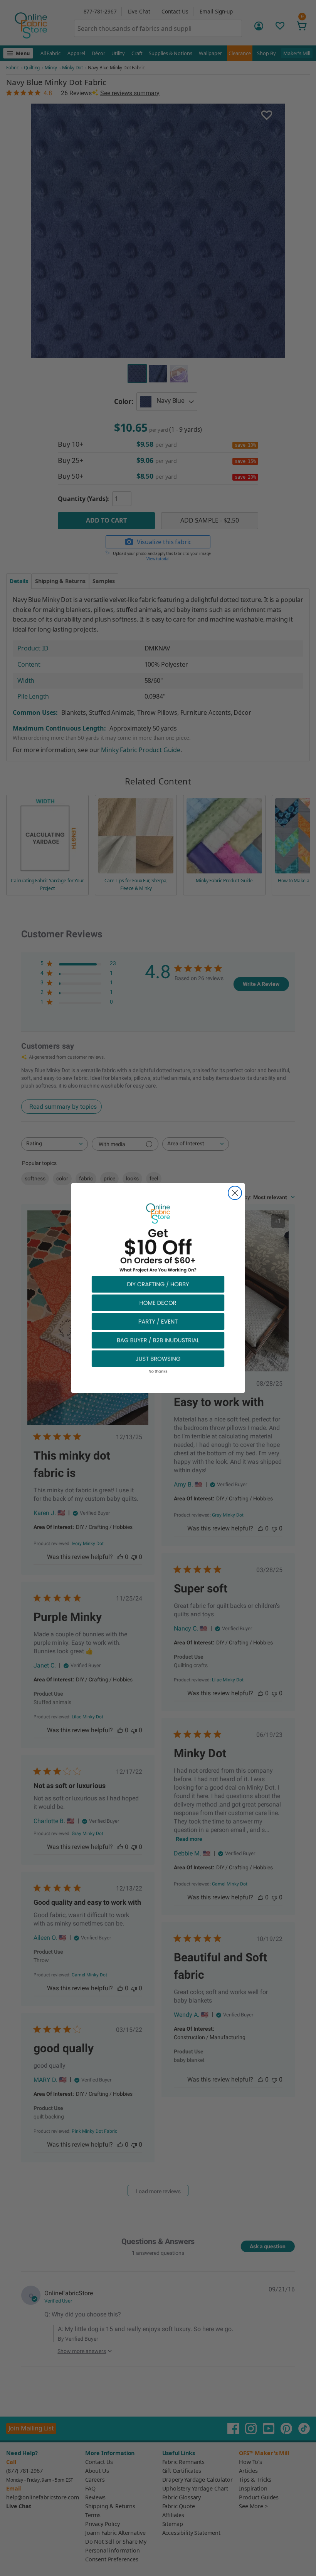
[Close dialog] (235, 1193)
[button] (158, 1284)
